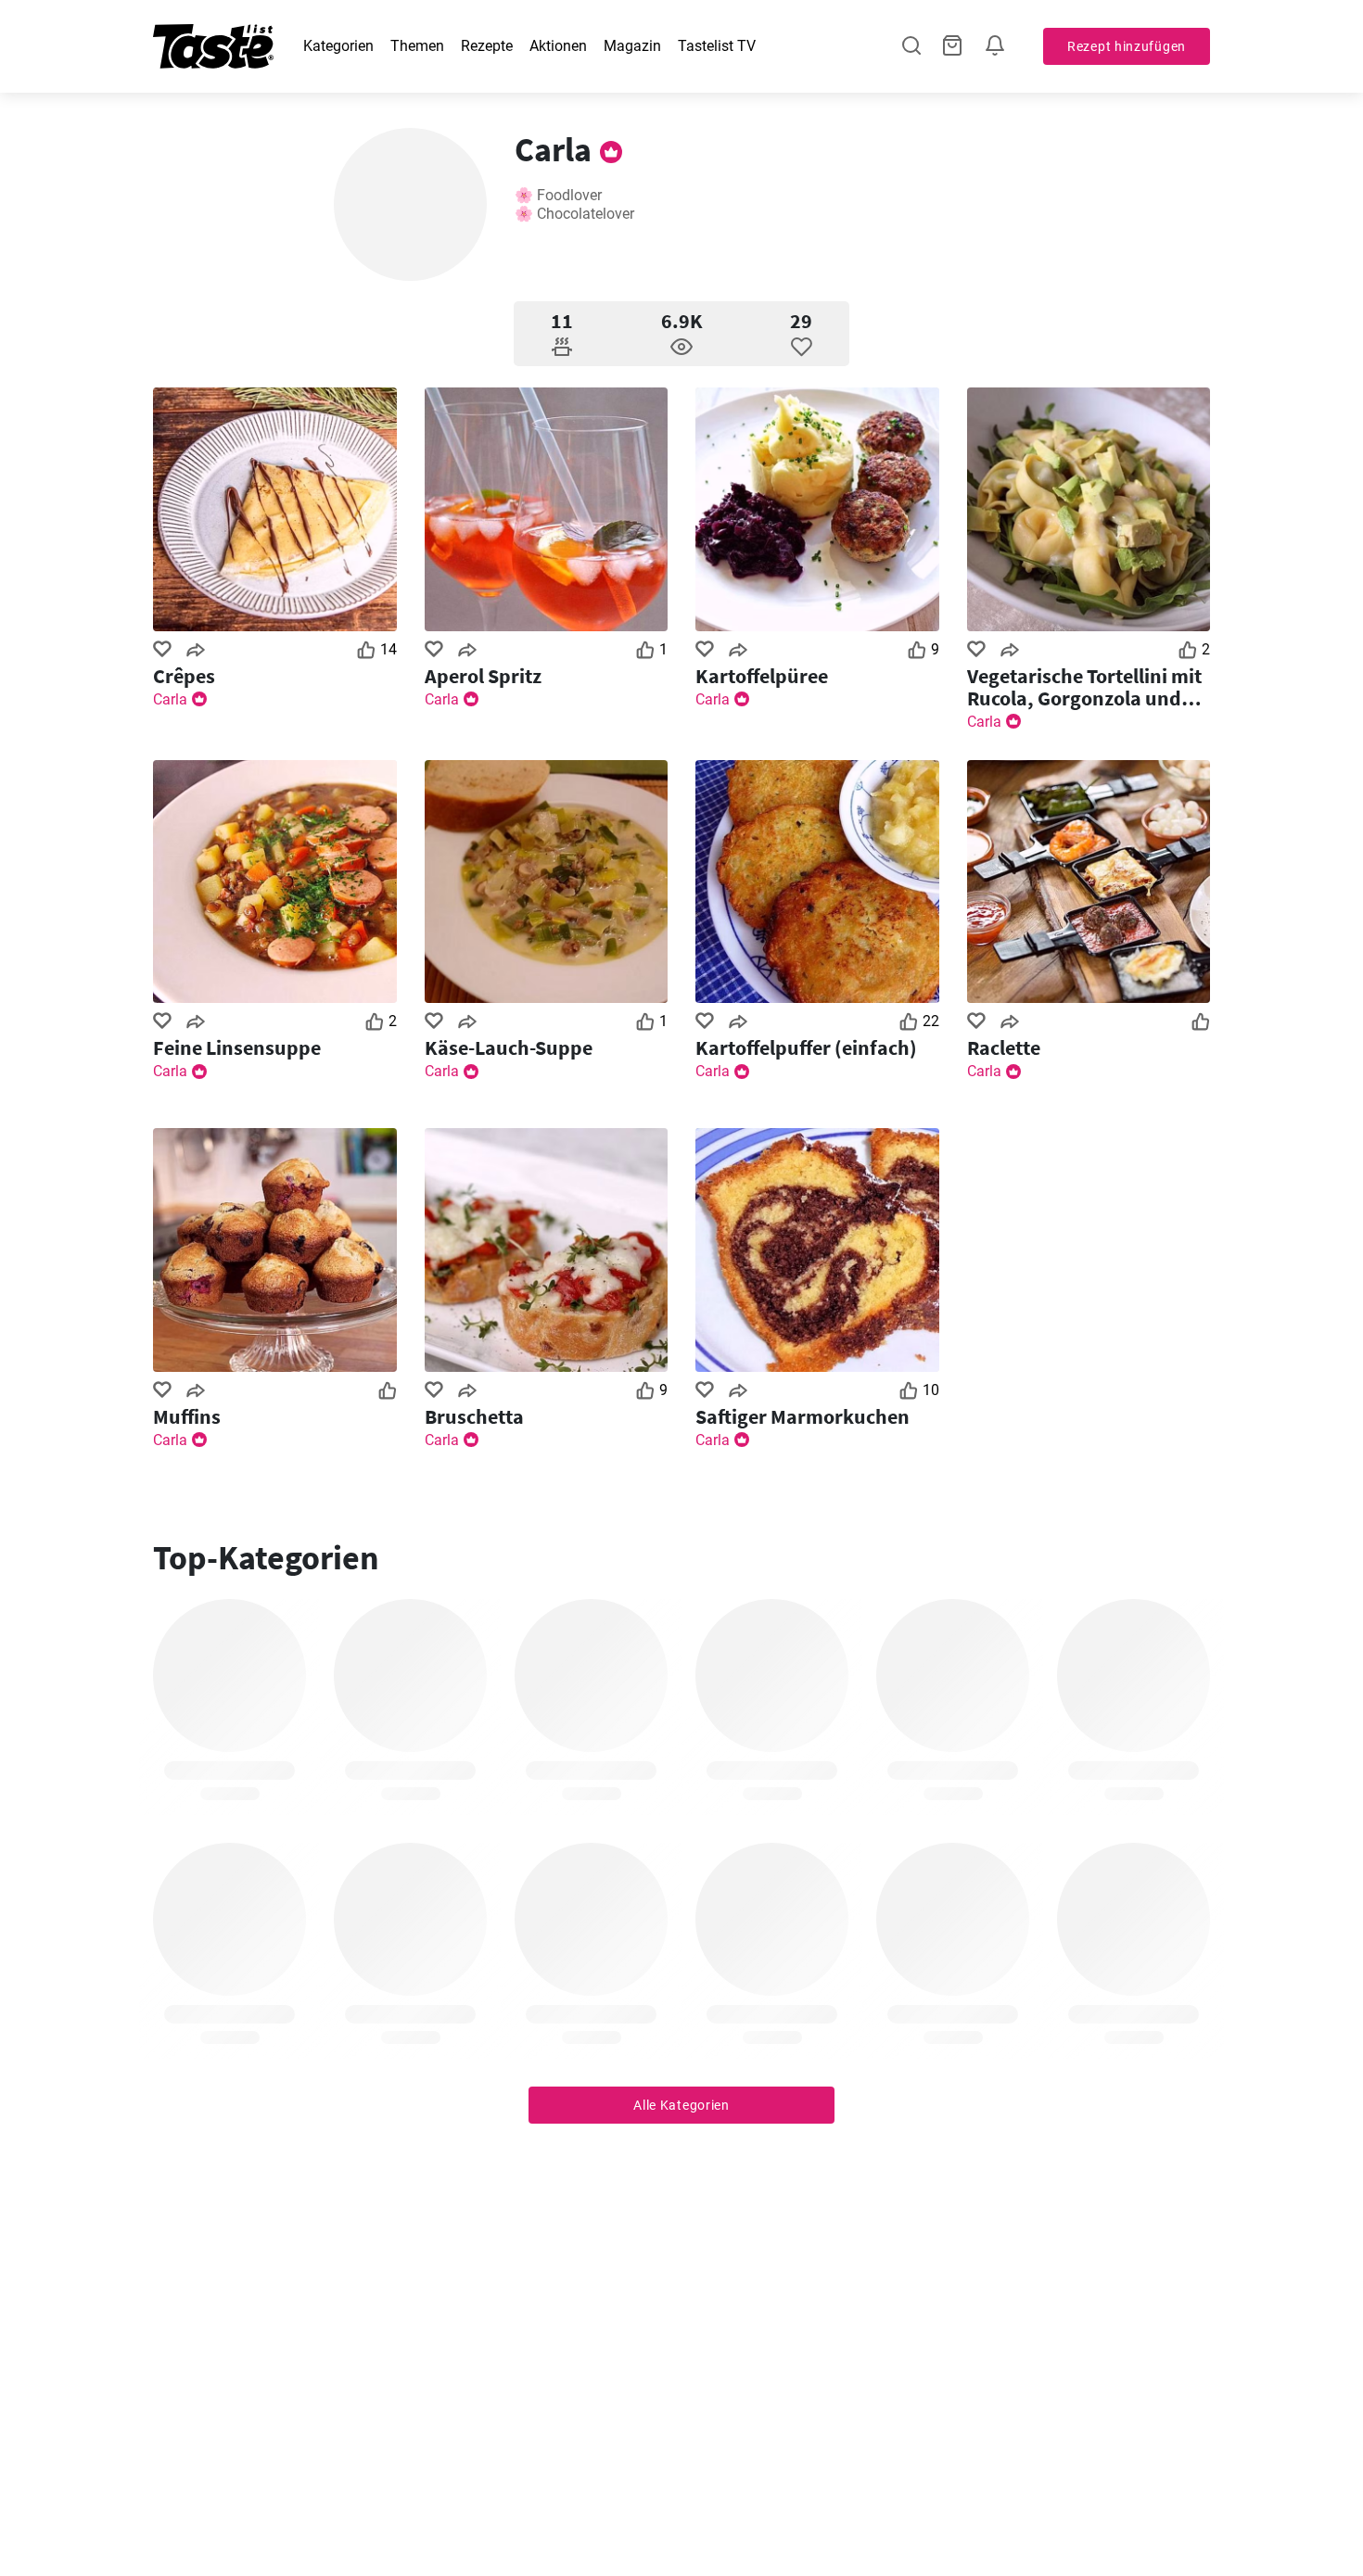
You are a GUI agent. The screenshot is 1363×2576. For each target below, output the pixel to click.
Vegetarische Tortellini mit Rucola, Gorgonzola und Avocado (1084, 687)
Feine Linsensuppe (237, 1047)
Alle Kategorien (681, 2105)
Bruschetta (474, 1416)
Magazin (632, 46)
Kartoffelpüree (762, 676)
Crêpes (184, 676)
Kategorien (338, 46)
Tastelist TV (717, 46)
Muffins (187, 1416)
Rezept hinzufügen (1127, 46)
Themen (417, 46)
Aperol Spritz (483, 676)
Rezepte (487, 46)
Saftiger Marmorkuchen (803, 1416)
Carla (170, 699)
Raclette (1004, 1047)
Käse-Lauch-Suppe (509, 1047)
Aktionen (558, 46)
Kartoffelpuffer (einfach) (806, 1047)
